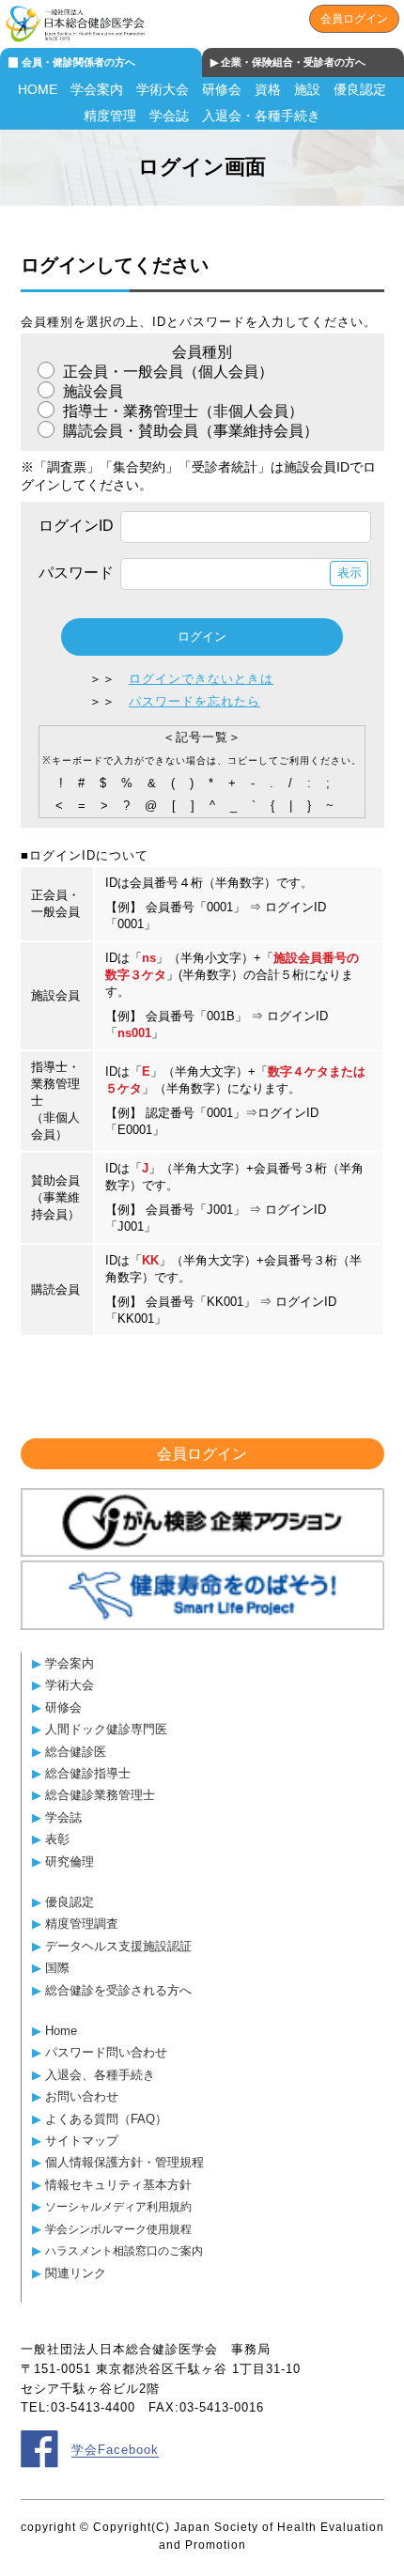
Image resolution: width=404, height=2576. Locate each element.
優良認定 (360, 89)
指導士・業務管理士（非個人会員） (181, 411)
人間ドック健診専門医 (106, 1729)
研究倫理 (70, 1862)
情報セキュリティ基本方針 (118, 2185)
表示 (350, 573)
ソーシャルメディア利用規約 (118, 2206)
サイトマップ (82, 2141)
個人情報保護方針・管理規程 (124, 2162)
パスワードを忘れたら (194, 701)
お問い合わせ (82, 2096)
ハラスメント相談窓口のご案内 (124, 2250)
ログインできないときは (201, 679)
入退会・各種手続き (261, 116)
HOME (38, 89)
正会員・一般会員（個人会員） (166, 372)
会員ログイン (354, 19)
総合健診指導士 (88, 1773)
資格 (268, 89)
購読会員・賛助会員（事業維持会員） (189, 431)
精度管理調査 (82, 1924)
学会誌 (169, 116)
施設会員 (91, 391)
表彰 (57, 1839)
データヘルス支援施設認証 (118, 1946)
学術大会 (163, 89)
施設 (307, 89)
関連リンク (76, 2273)
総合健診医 (76, 1752)
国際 (57, 1968)
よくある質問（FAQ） (106, 2119)
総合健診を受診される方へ (118, 1990)
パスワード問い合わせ (106, 2052)
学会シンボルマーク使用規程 (118, 2229)
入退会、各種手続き (100, 2075)
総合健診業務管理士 (100, 1795)
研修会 (222, 89)
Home (61, 2031)
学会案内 (97, 89)
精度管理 (110, 116)
